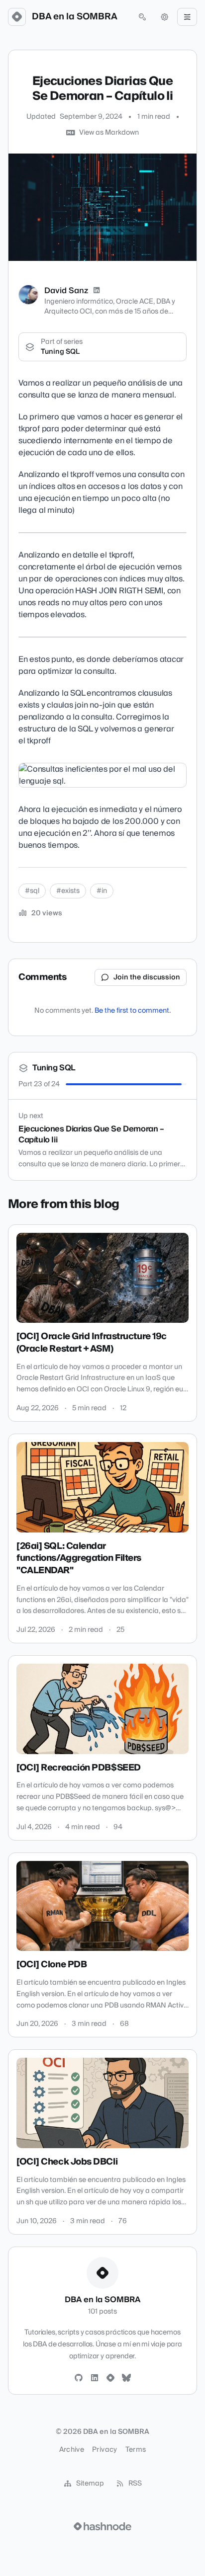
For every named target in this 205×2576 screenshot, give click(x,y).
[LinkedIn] (97, 291)
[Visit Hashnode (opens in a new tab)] (102, 2526)
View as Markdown (109, 133)
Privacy (104, 2450)
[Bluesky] (126, 2378)
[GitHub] (79, 2378)
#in (102, 891)
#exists (68, 891)
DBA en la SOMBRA (75, 17)
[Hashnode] (110, 2378)
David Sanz (66, 291)
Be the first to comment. (133, 1011)
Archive (72, 2450)
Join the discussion (147, 977)
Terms (136, 2450)
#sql (32, 891)
